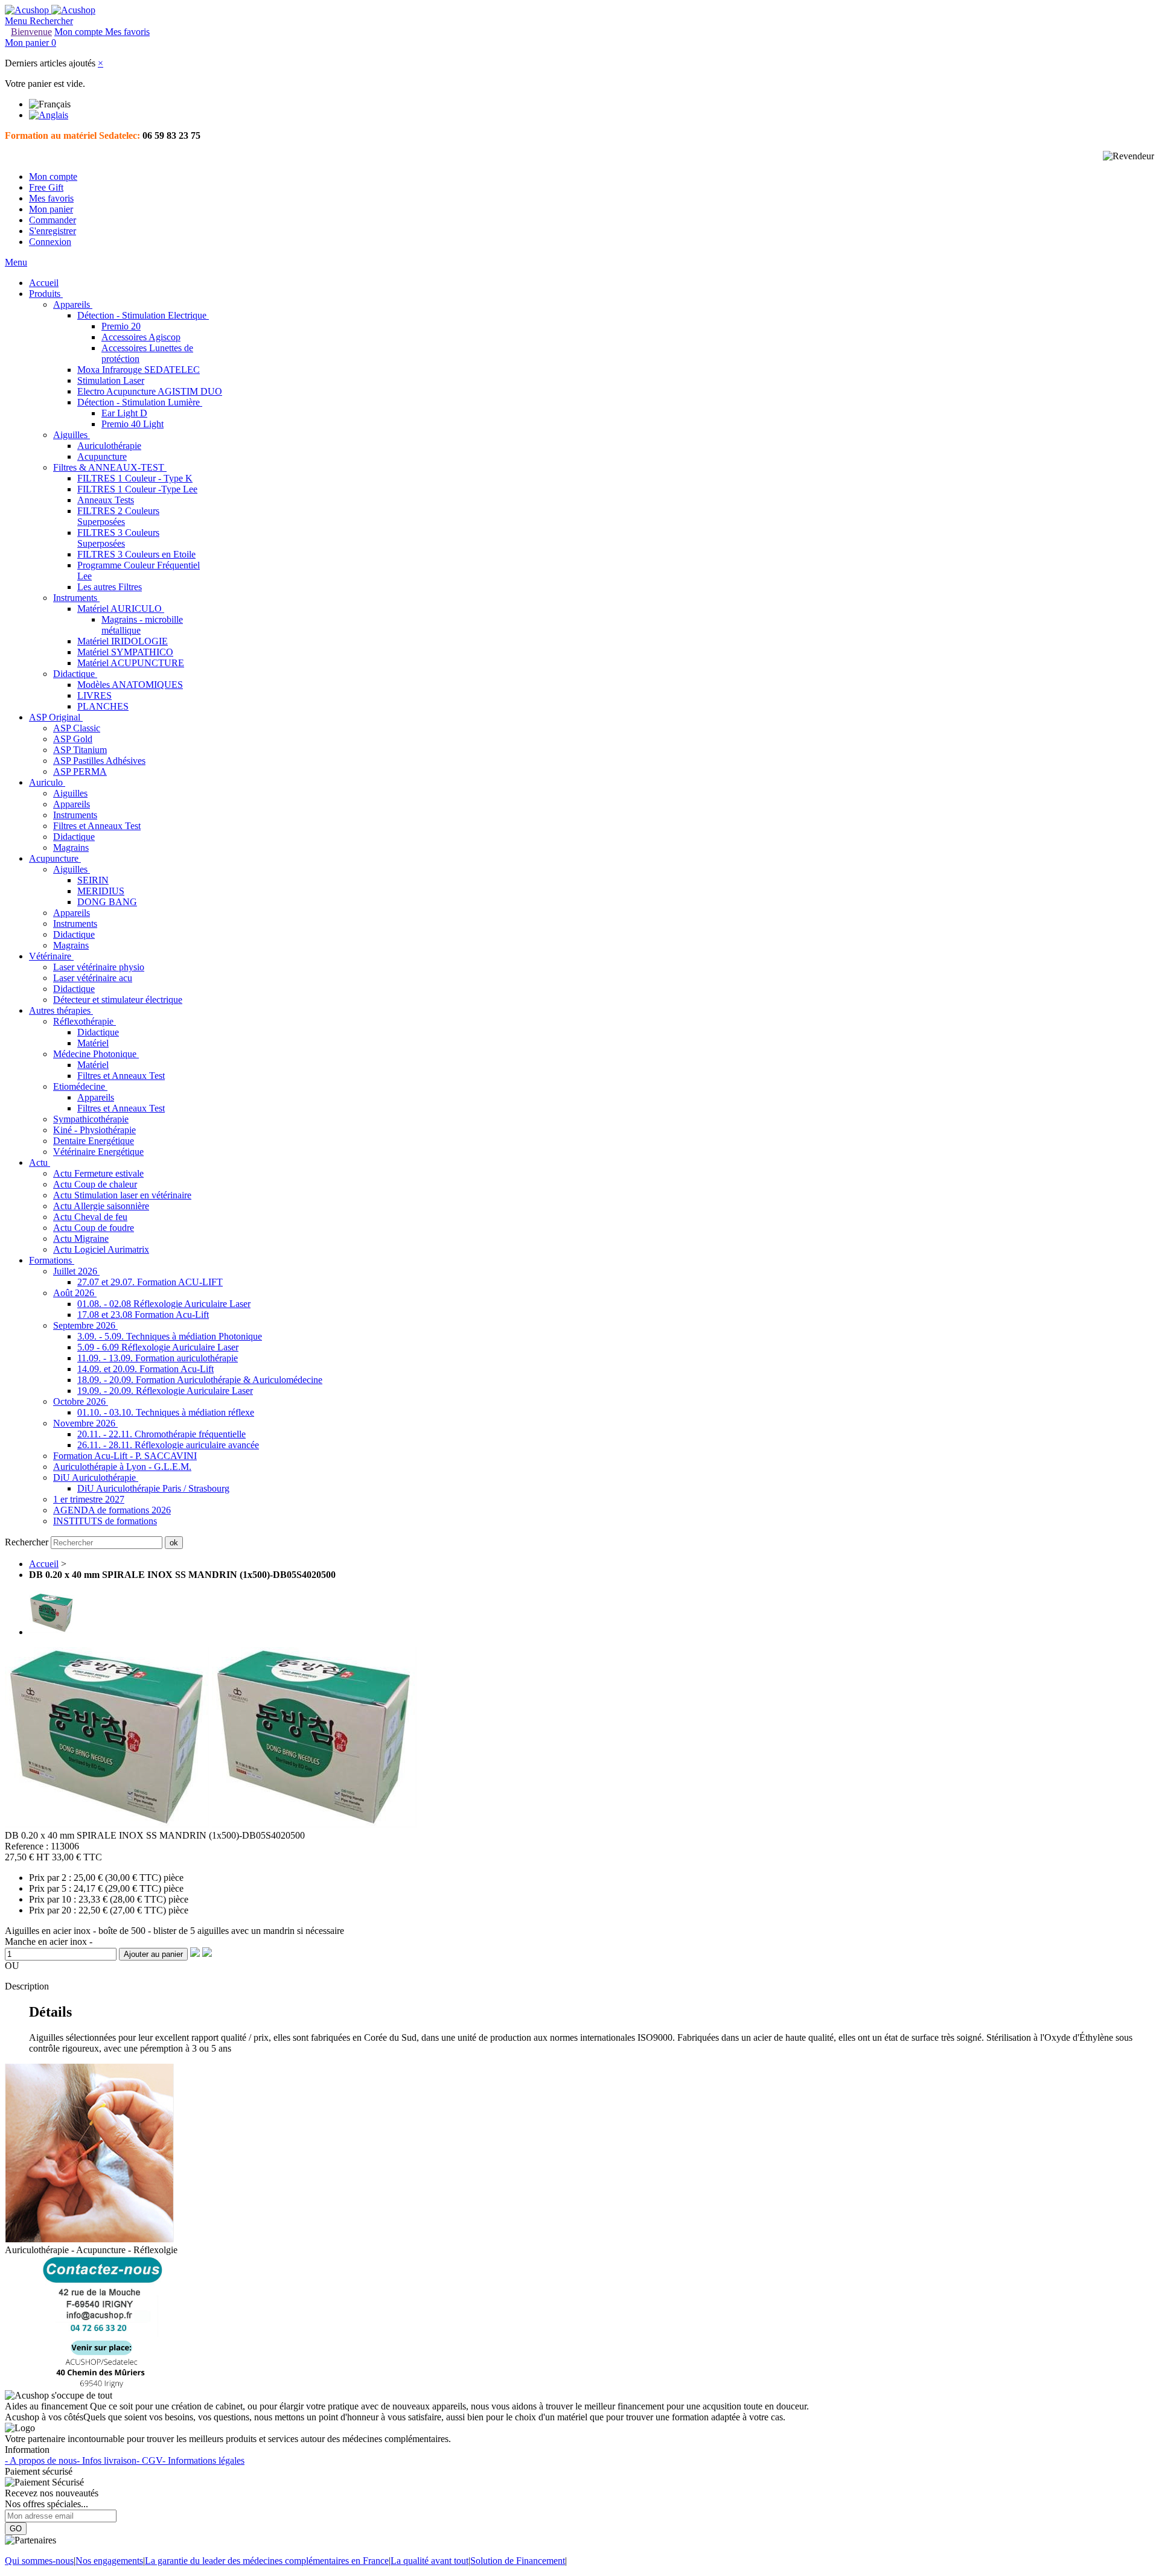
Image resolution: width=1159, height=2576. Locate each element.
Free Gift (46, 187)
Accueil (44, 1564)
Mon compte (53, 177)
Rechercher (28, 1542)
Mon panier (51, 209)
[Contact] (102, 2384)
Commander (53, 220)
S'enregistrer (53, 231)
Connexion (50, 242)
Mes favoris (51, 198)
